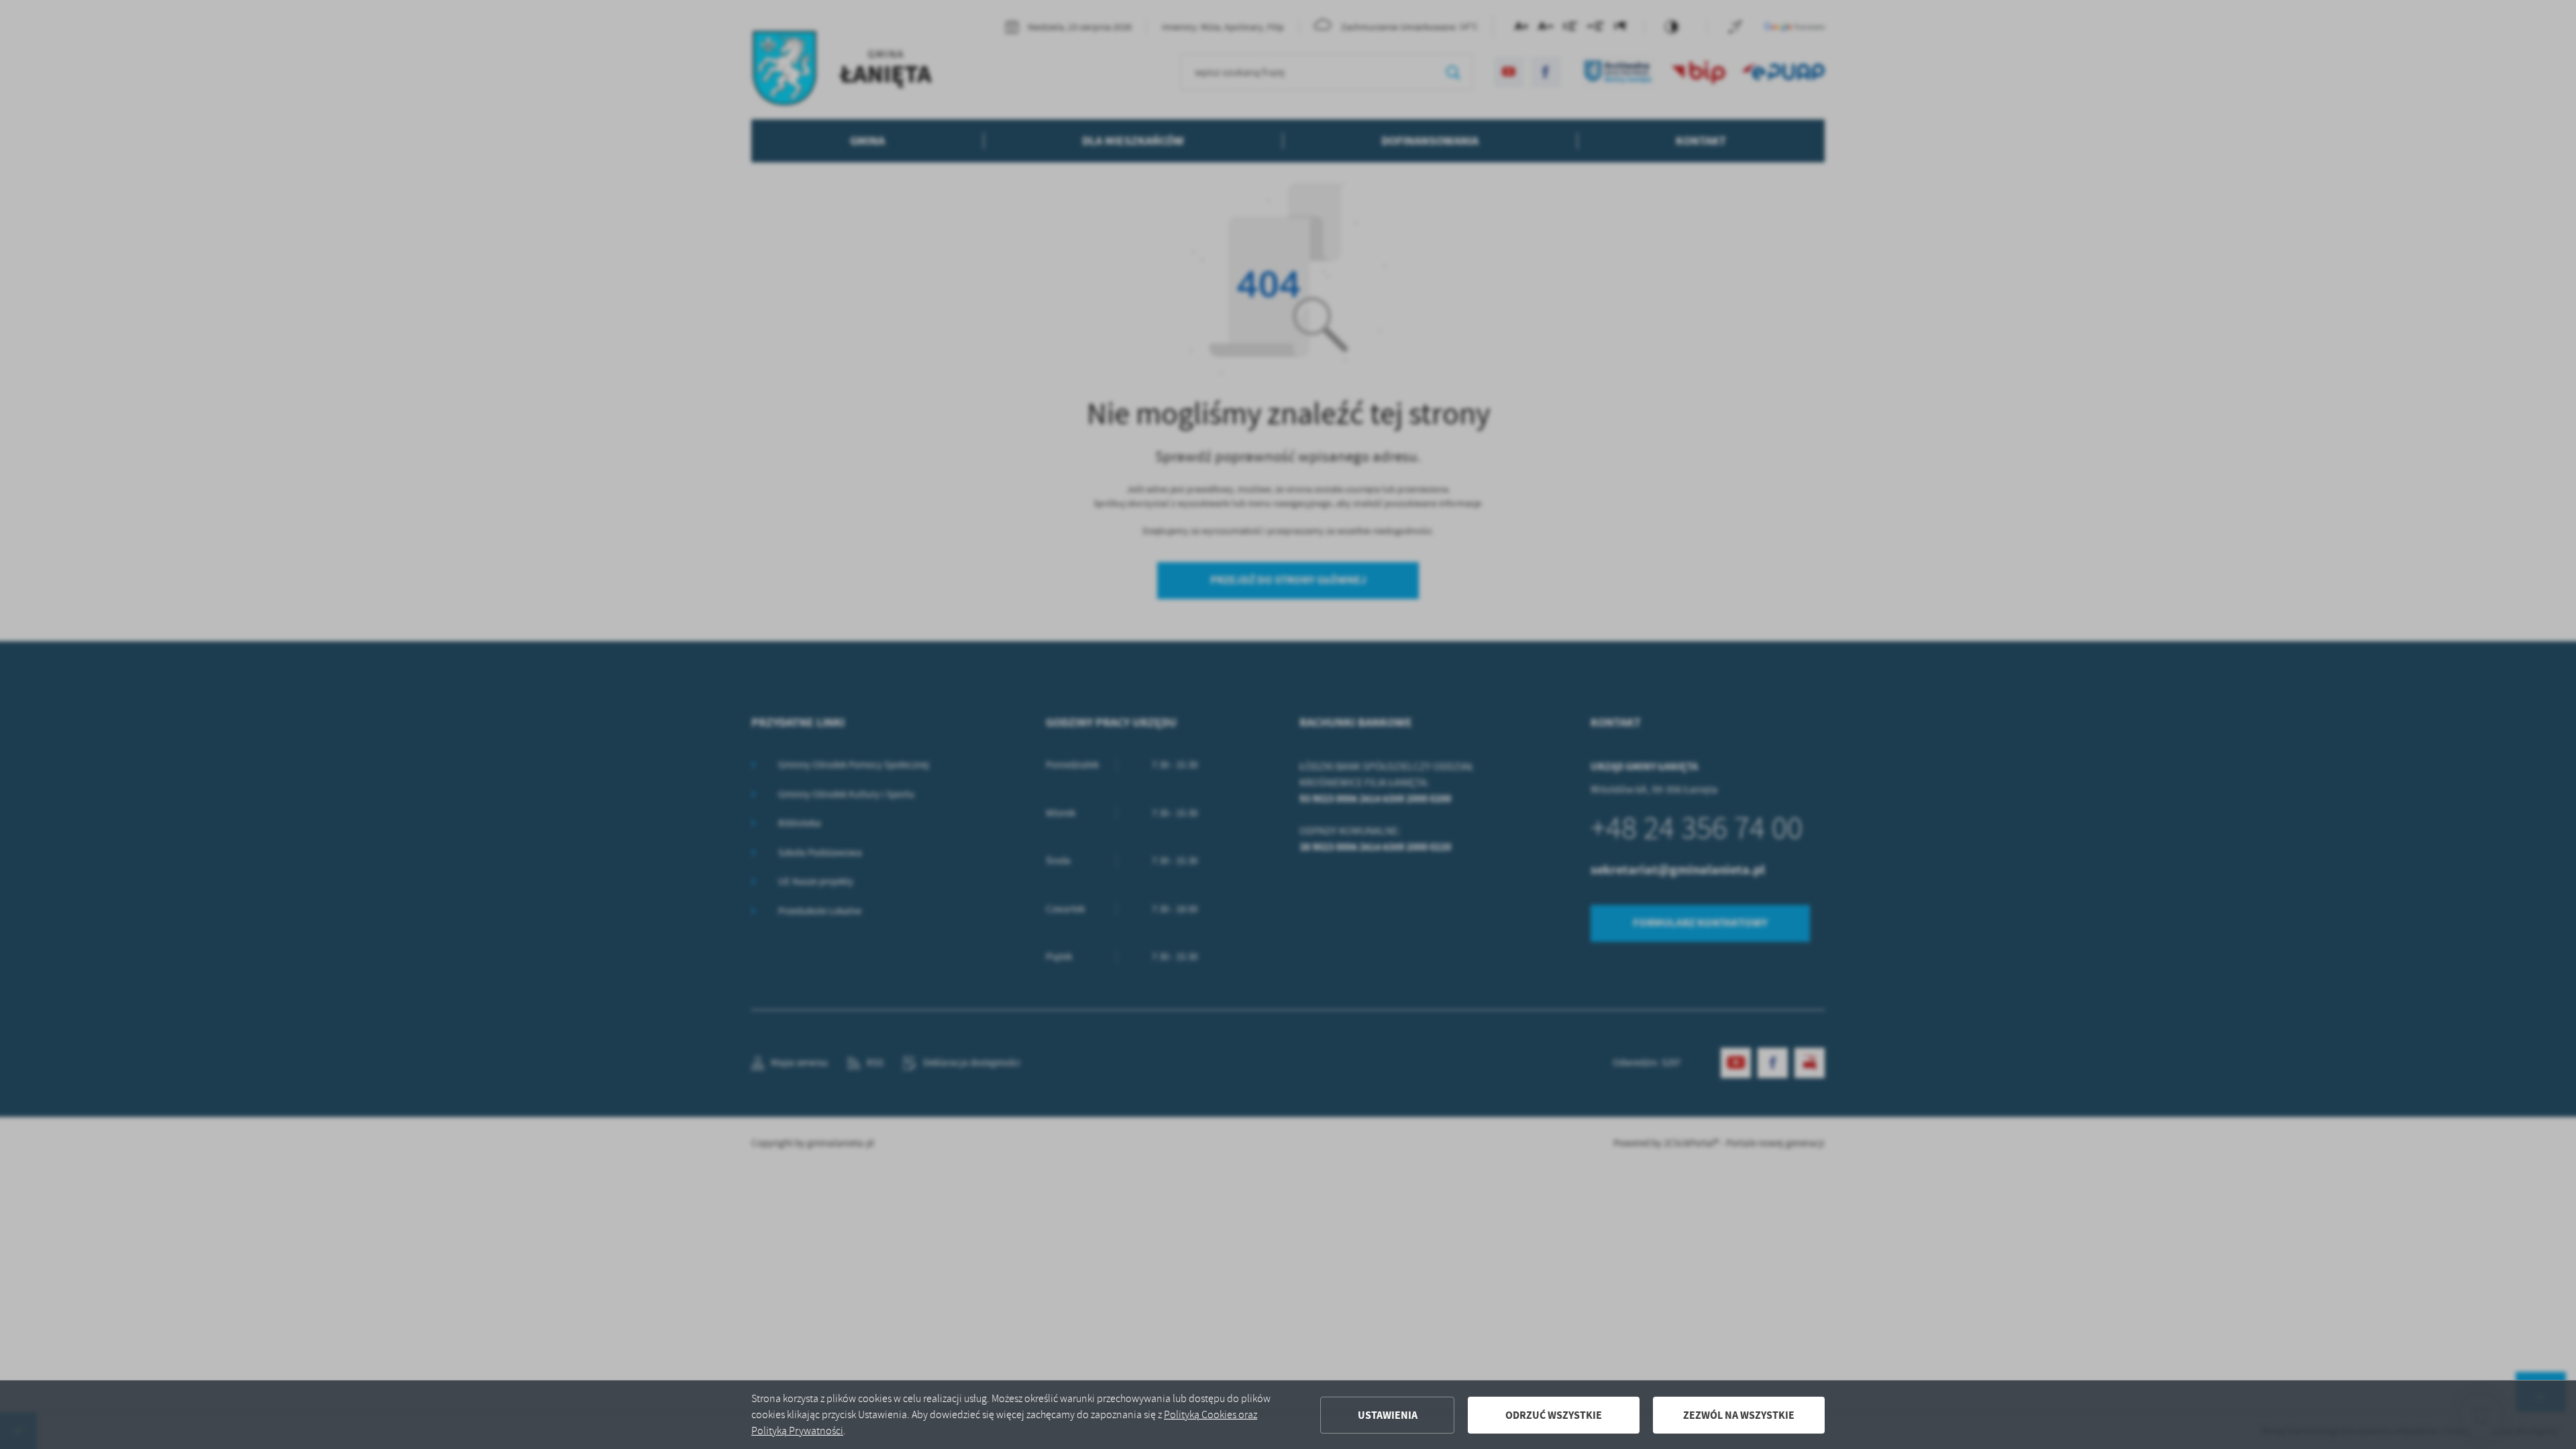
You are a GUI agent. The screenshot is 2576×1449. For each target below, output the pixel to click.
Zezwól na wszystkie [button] (1739, 1415)
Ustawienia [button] (1388, 1415)
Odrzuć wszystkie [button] (1554, 1415)
